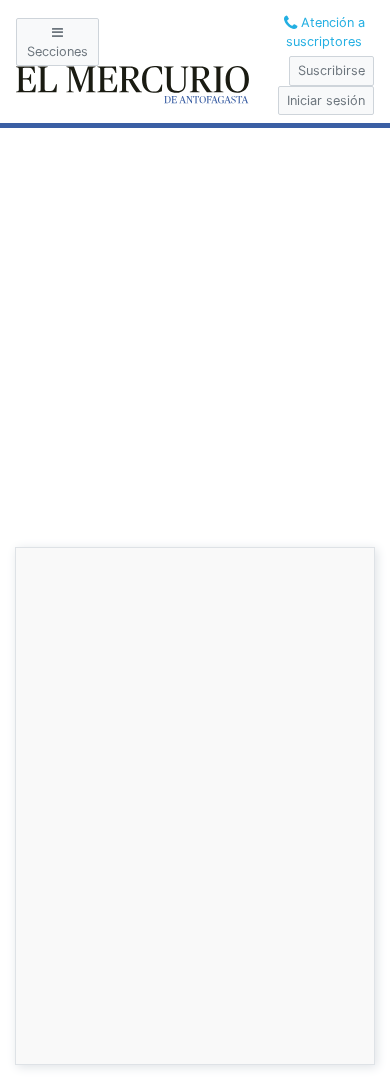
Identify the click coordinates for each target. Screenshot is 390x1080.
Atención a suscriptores (325, 32)
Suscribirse (331, 70)
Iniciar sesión (326, 100)
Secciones (57, 51)
